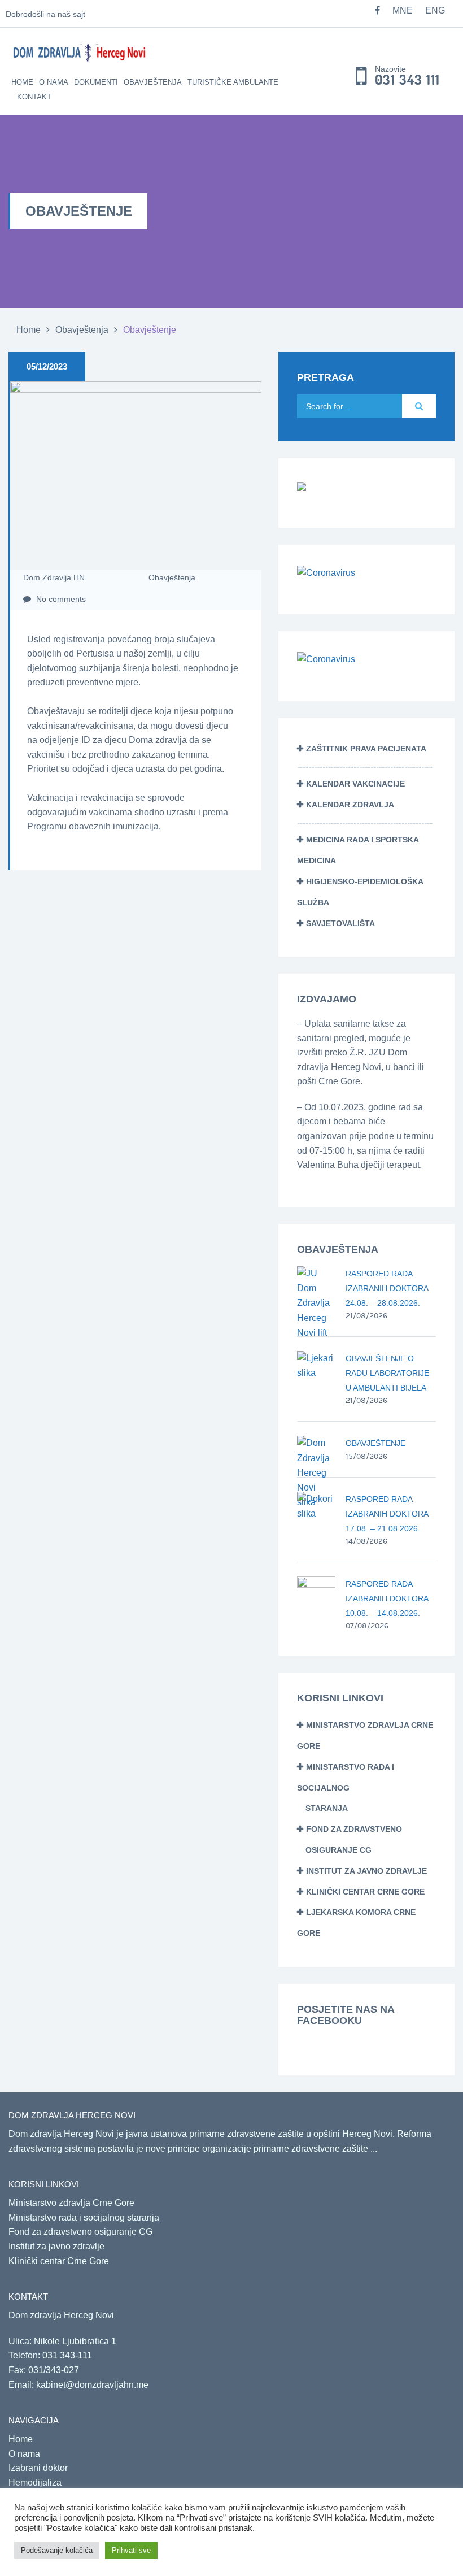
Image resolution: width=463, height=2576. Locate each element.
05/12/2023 (47, 366)
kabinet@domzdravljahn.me (92, 2385)
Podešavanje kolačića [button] (57, 2550)
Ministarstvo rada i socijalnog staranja (84, 2217)
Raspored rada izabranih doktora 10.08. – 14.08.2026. (387, 1598)
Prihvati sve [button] (131, 2550)
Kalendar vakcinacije (355, 784)
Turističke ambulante (233, 82)
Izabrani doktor (38, 2468)
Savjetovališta (340, 923)
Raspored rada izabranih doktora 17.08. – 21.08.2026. (387, 1514)
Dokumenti (96, 82)
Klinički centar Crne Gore (365, 1892)
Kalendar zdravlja (350, 805)
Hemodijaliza (35, 2482)
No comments (60, 599)
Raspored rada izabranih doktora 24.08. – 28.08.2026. (387, 1288)
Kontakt (34, 97)
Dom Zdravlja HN (54, 577)
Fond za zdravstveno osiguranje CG (80, 2232)
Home (22, 82)
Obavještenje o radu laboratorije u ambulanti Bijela (387, 1373)
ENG (435, 10)
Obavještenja (153, 82)
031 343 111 (407, 80)
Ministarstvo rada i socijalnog (346, 1788)
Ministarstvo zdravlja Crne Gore (71, 2203)
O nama (54, 82)
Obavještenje (375, 1443)
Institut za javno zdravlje (366, 1871)
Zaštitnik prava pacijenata (366, 749)
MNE (403, 10)
